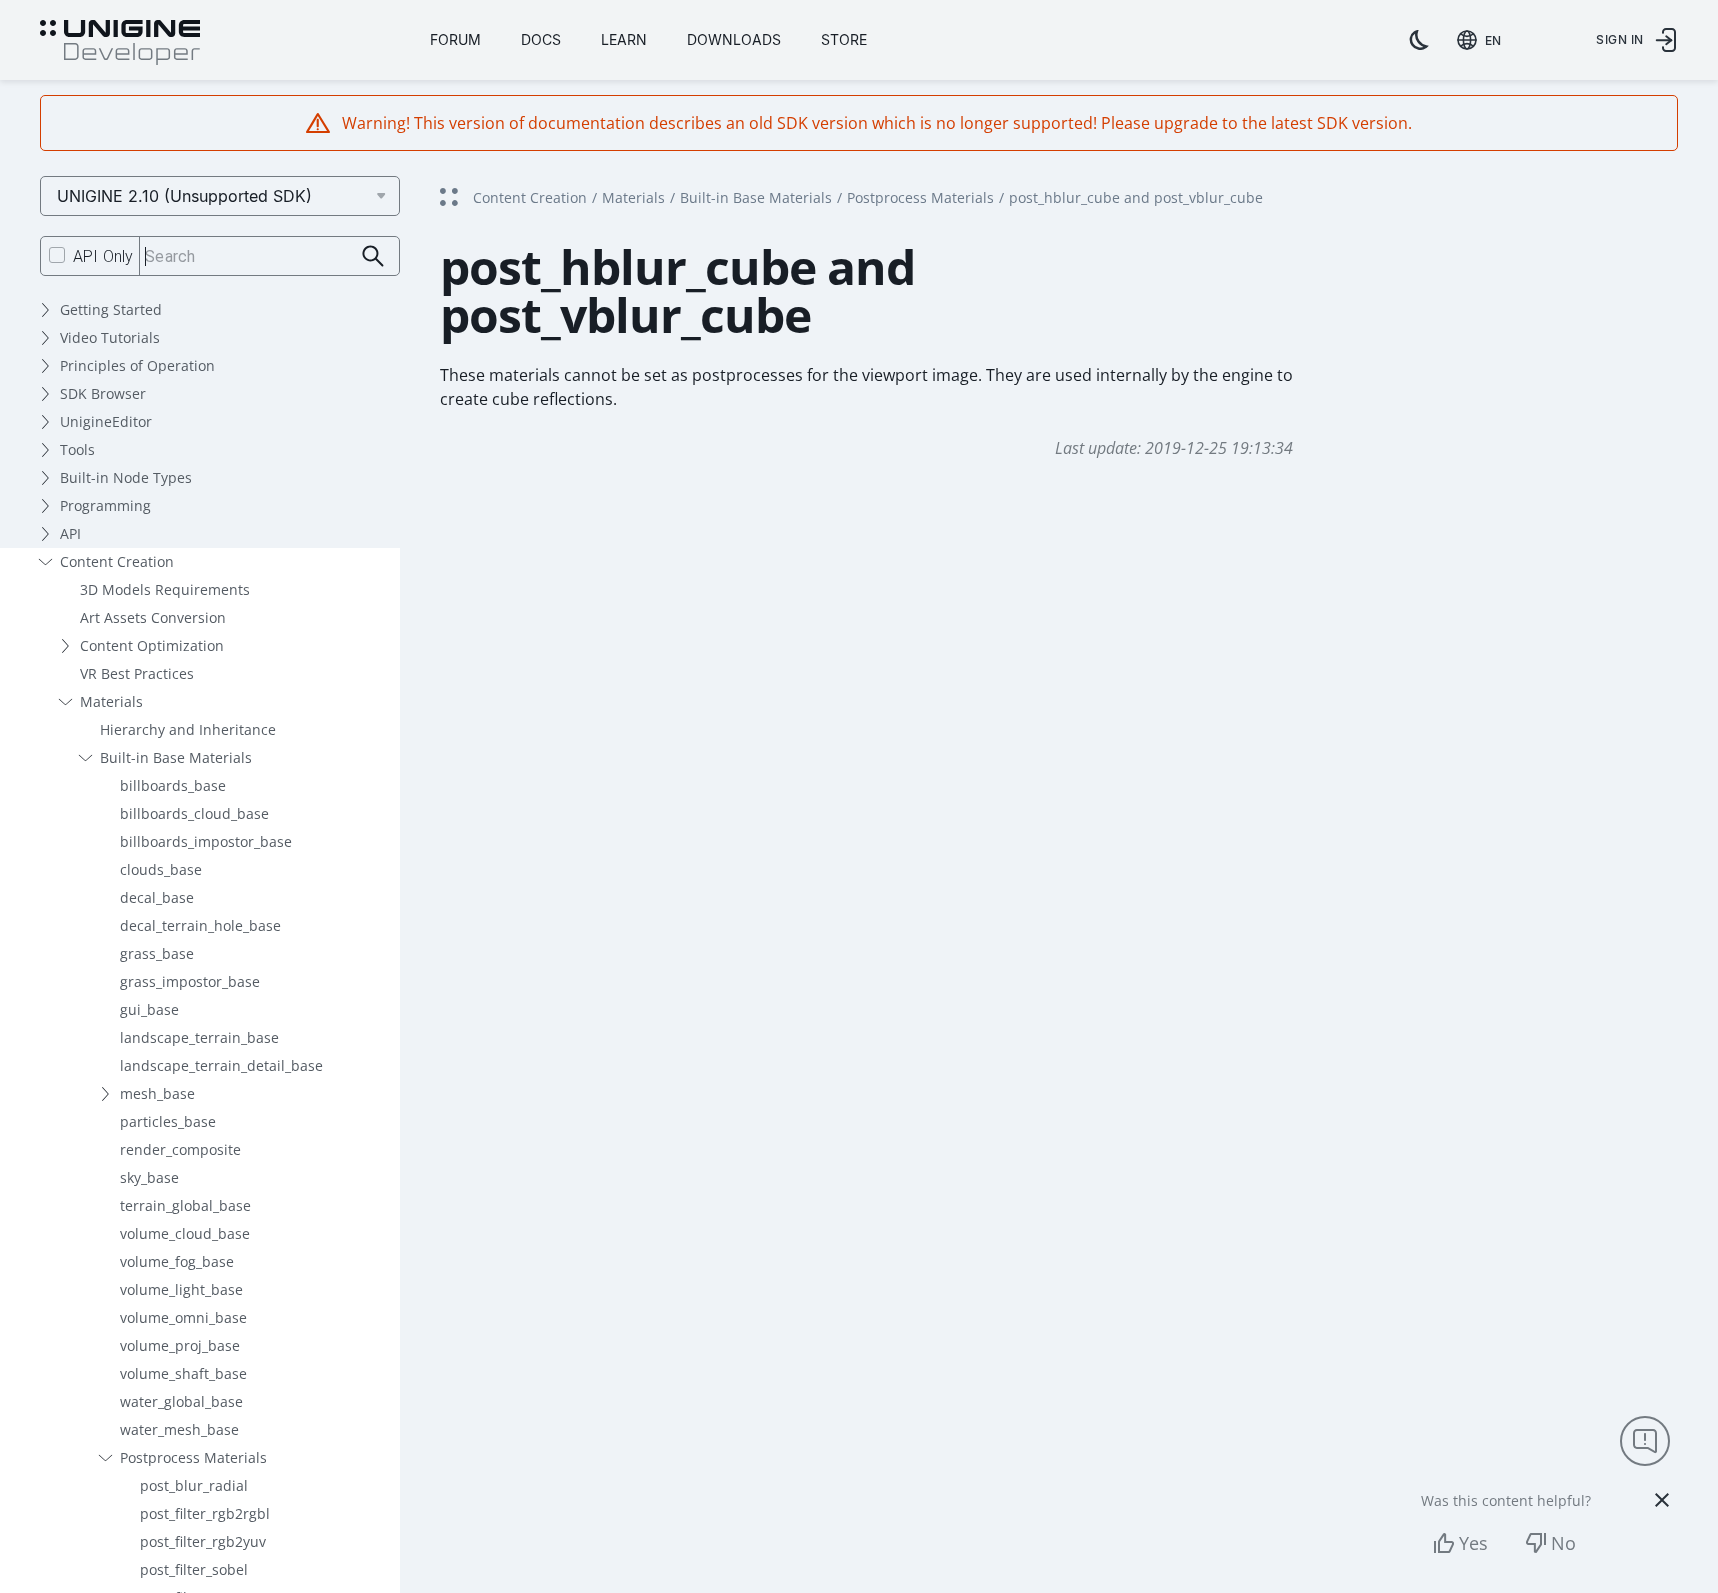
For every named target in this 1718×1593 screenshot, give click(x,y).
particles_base (168, 1121)
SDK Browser (103, 393)
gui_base (149, 1009)
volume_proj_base (180, 1345)
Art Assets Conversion (153, 617)
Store (844, 39)
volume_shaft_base (183, 1373)
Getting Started (111, 309)
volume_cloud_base (185, 1233)
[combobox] (1483, 40)
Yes (1473, 1543)
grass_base (157, 953)
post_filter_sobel (194, 1569)
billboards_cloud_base (194, 813)
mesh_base (157, 1093)
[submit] (373, 256)
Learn (624, 39)
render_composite (180, 1149)
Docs (541, 39)
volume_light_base (181, 1289)
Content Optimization (152, 645)
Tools (77, 449)
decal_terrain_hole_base (200, 925)
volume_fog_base (177, 1261)
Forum (455, 39)
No (1563, 1543)
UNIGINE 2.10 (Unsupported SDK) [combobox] (184, 196)
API (70, 533)
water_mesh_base (179, 1429)
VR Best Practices (137, 673)
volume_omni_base (183, 1317)
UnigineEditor (106, 421)
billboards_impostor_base (206, 841)
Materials (111, 701)
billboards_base (173, 785)
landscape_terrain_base (199, 1037)
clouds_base (161, 869)
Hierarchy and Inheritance (188, 729)
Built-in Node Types (126, 477)
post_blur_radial (194, 1485)
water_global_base (181, 1401)
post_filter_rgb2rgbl (205, 1513)
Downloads (734, 39)
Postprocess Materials (193, 1457)
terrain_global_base (185, 1205)
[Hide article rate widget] (1662, 1500)
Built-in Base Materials (176, 757)
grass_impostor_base (190, 981)
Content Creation (117, 561)
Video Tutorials (110, 337)
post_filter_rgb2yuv (203, 1541)
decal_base (157, 897)
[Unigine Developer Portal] (120, 43)
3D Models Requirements (165, 589)
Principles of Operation (137, 365)
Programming (105, 505)
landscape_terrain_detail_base (221, 1065)
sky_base (149, 1177)
